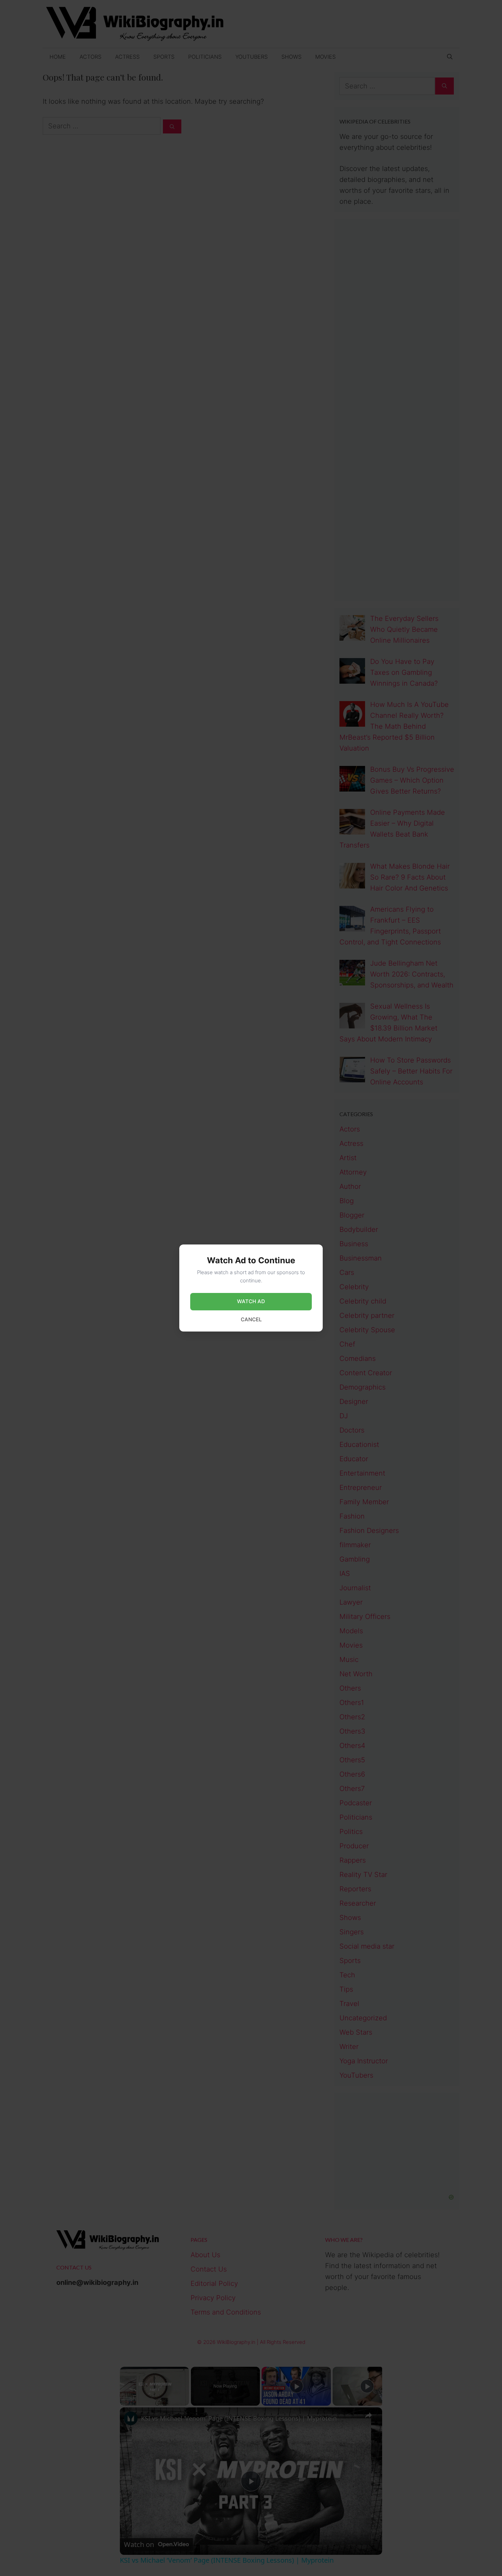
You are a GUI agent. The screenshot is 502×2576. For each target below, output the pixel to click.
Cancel (251, 1319)
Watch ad (251, 1301)
